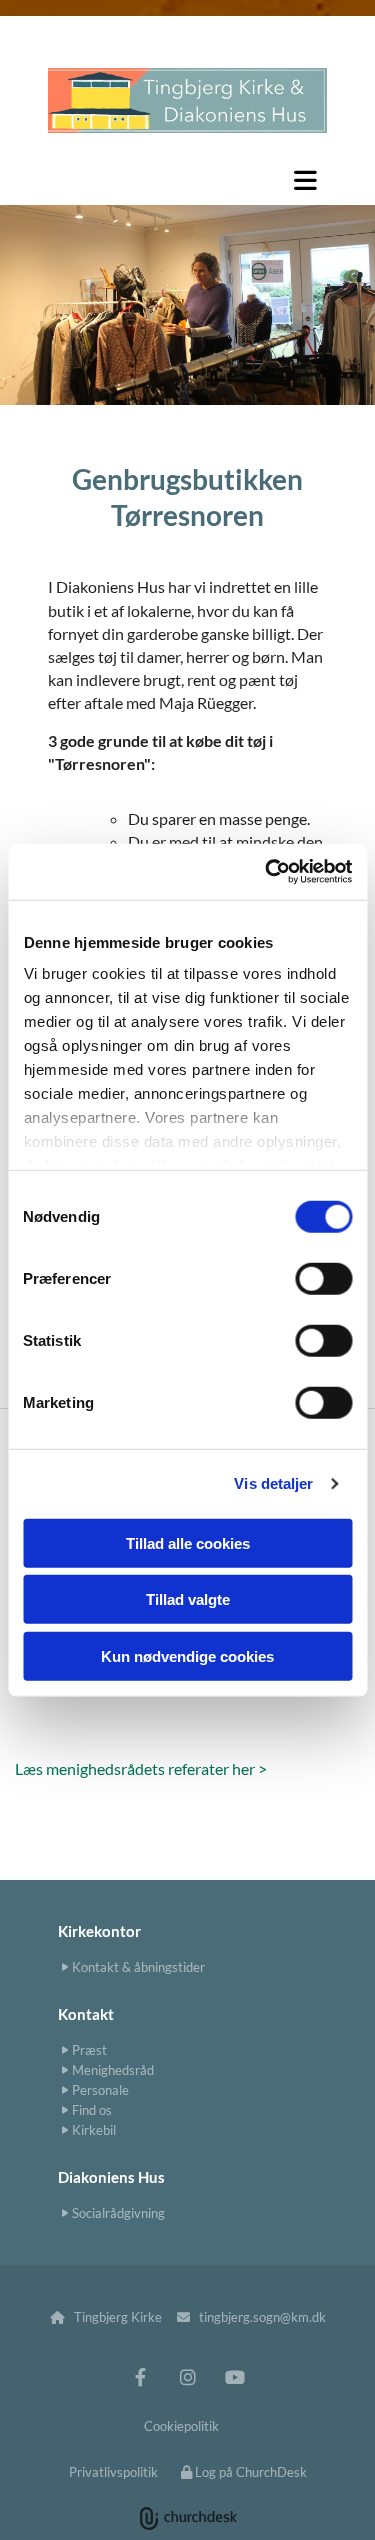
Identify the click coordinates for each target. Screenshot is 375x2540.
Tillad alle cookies (188, 1542)
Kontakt (86, 2014)
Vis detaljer (273, 1483)
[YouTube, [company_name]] (234, 2376)
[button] (187, 180)
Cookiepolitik (181, 2426)
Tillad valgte (188, 1599)
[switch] (323, 1278)
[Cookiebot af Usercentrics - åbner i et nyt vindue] (267, 872)
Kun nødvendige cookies (187, 1655)
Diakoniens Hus (111, 2177)
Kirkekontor (99, 1931)
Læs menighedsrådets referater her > (141, 1768)
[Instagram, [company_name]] (187, 2376)
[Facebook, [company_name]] (140, 2376)
